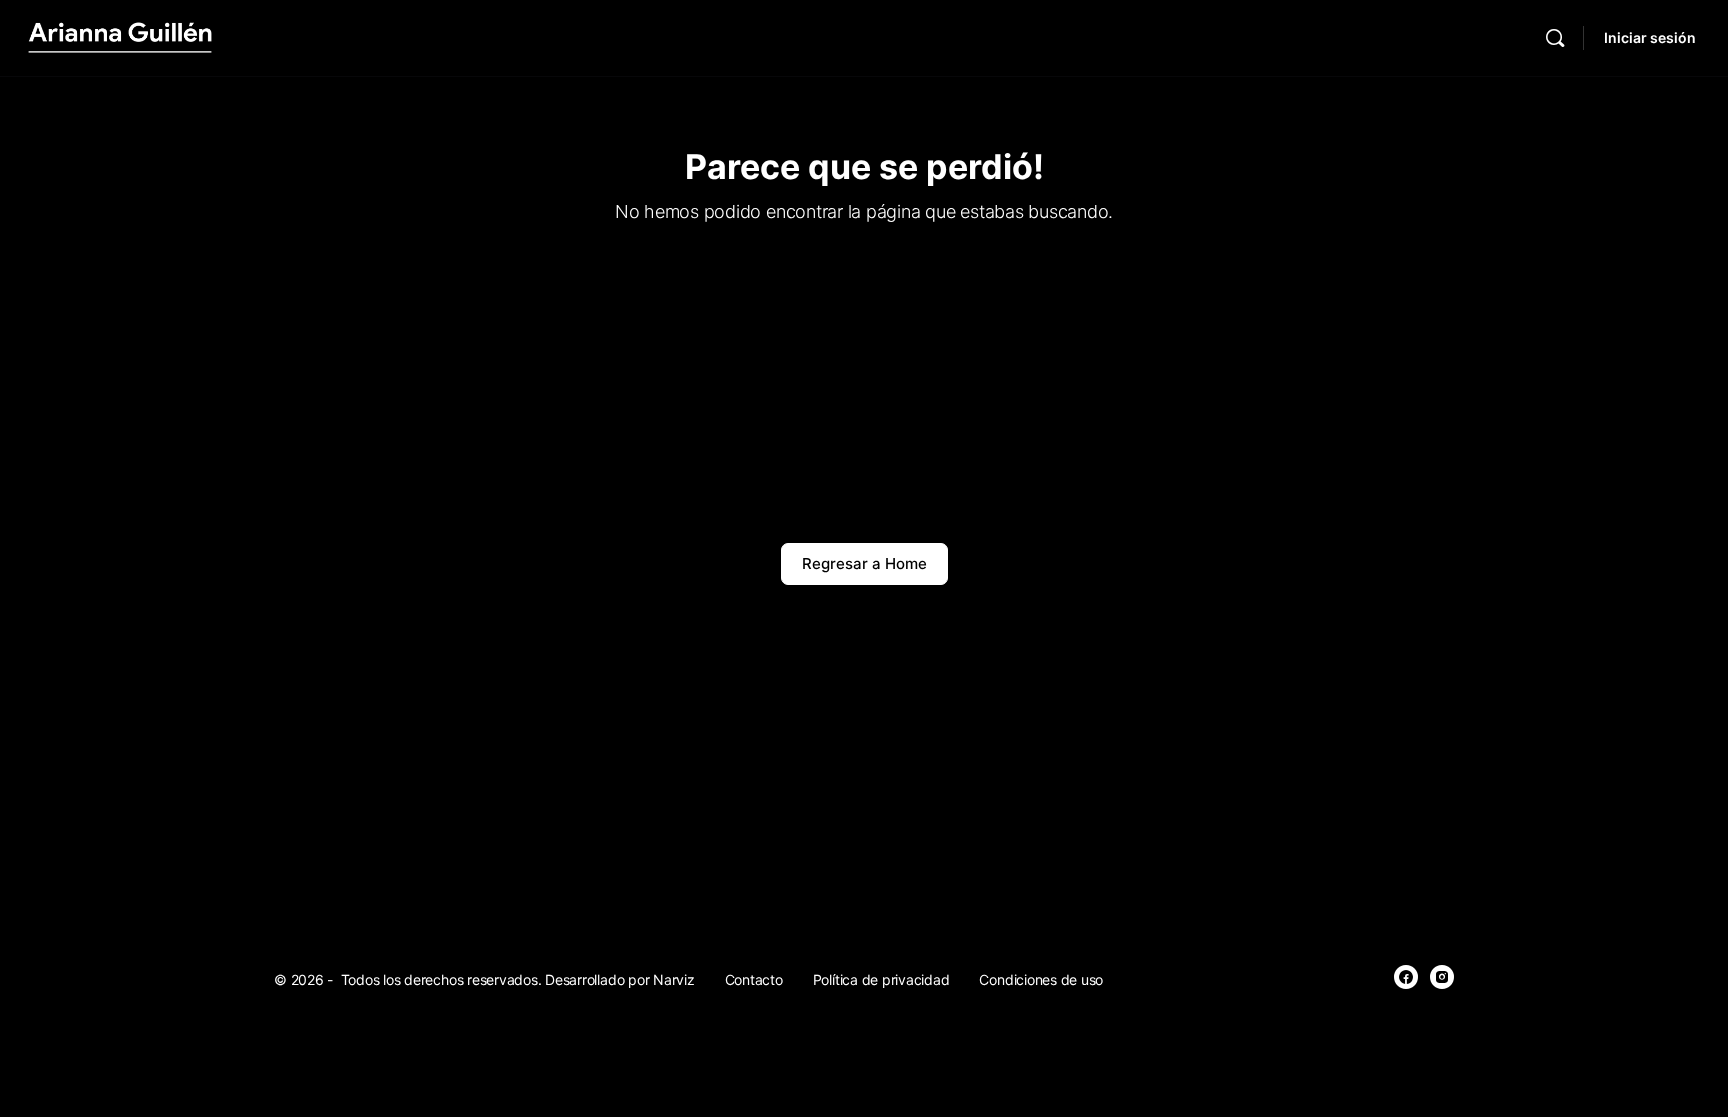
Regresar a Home (864, 563)
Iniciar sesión (1650, 37)
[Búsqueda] (1555, 38)
